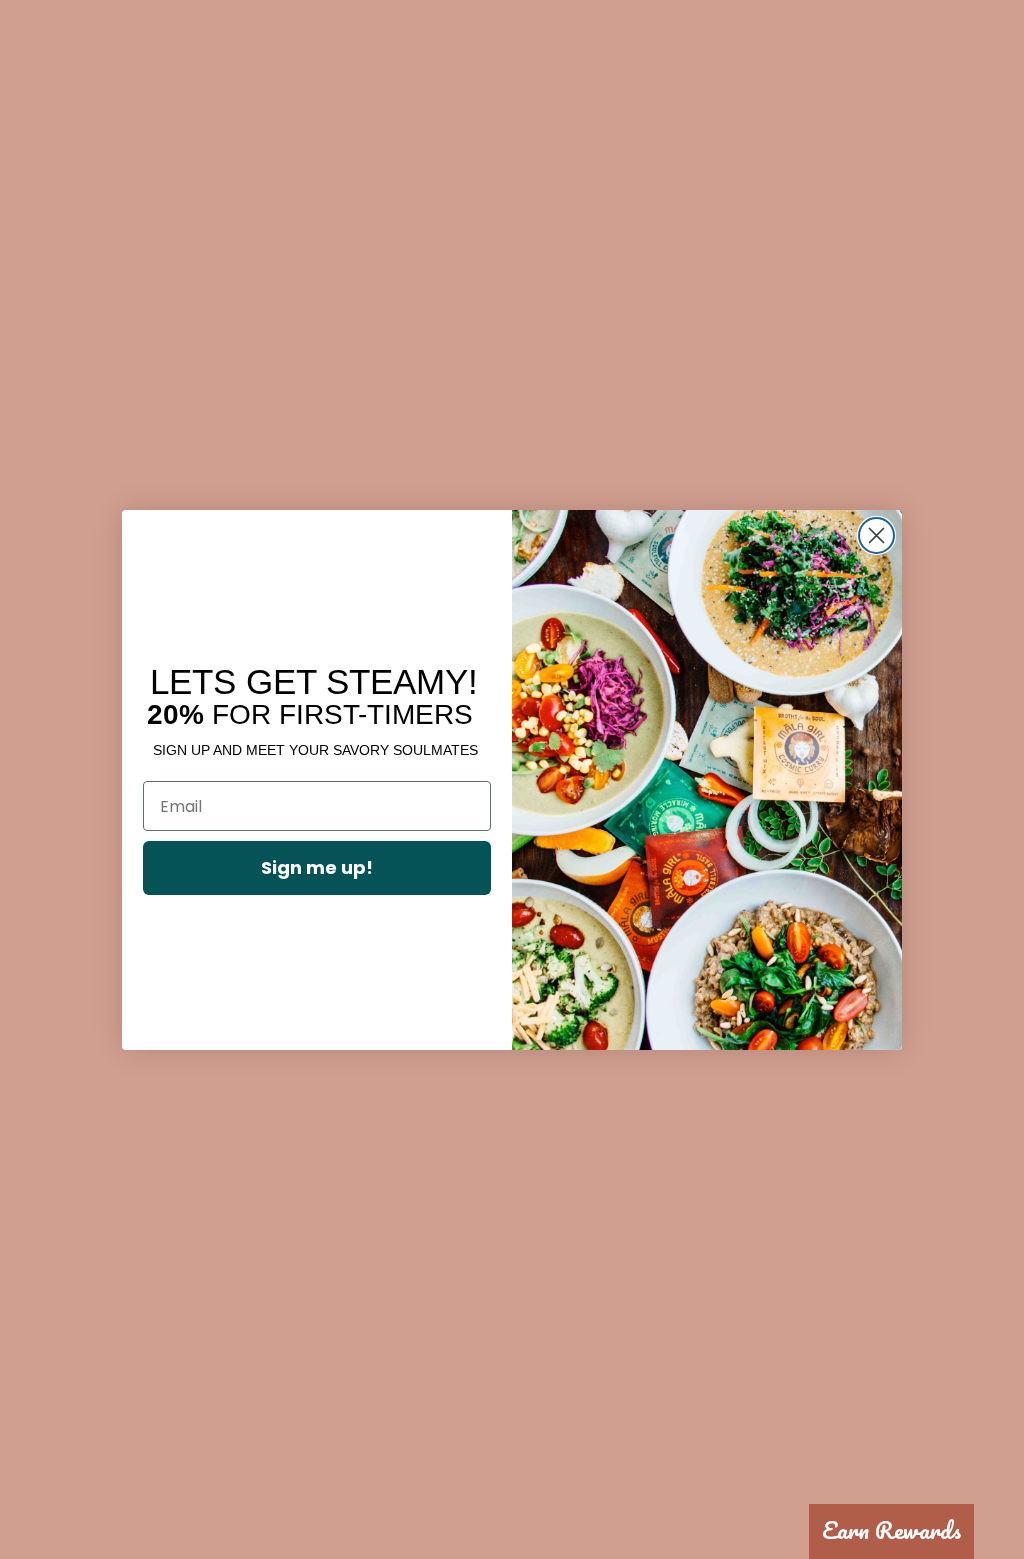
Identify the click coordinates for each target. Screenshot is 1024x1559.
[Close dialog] (876, 535)
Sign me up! (317, 867)
